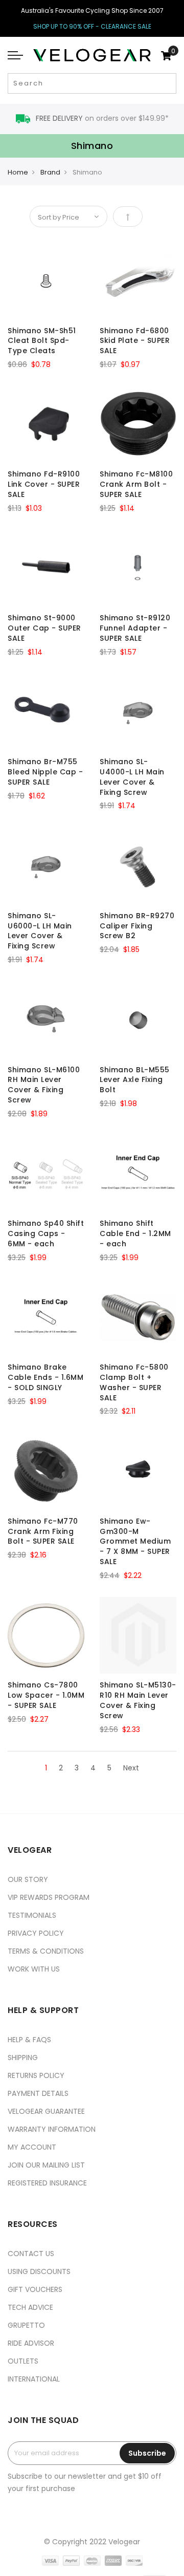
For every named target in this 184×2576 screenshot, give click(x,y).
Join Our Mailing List (46, 2165)
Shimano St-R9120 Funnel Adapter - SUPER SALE (135, 628)
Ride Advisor (31, 2343)
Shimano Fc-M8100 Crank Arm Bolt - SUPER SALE (136, 484)
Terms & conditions (46, 1951)
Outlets (23, 2361)
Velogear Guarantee (46, 2111)
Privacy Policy (36, 1933)
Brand (50, 172)
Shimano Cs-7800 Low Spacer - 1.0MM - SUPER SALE (46, 1695)
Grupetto (26, 2325)
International (34, 2379)
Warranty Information (52, 2129)
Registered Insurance (47, 2183)
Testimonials (32, 1915)
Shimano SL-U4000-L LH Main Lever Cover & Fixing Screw (132, 777)
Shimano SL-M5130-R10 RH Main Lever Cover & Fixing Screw (138, 1700)
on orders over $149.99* (102, 118)
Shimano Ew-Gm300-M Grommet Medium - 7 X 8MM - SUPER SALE (135, 1541)
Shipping (23, 2058)
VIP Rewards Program (49, 1897)
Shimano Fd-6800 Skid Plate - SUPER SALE (135, 341)
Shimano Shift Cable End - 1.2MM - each (135, 1233)
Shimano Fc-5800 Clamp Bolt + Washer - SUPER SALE (134, 1382)
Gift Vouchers (35, 2289)
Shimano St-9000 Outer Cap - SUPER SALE (44, 628)
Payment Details (38, 2093)
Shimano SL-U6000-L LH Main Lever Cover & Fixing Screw (40, 931)
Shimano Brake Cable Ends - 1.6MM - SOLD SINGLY (45, 1377)
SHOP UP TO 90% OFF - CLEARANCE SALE (92, 26)
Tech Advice (30, 2307)
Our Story (28, 1879)
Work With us (34, 1969)
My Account (32, 2147)
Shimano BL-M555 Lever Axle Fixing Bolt (135, 1080)
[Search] (167, 83)
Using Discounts (39, 2271)
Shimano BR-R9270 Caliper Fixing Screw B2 (137, 926)
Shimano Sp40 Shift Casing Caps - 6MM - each (46, 1233)
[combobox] (92, 83)
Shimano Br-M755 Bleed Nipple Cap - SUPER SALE (45, 772)
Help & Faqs (29, 2040)
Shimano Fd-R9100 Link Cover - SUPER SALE (44, 484)
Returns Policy (36, 2075)
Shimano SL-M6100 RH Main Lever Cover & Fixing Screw (44, 1085)
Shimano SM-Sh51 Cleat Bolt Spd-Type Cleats (42, 341)
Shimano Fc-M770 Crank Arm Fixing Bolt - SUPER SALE (43, 1531)
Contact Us (31, 2254)
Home (18, 172)
